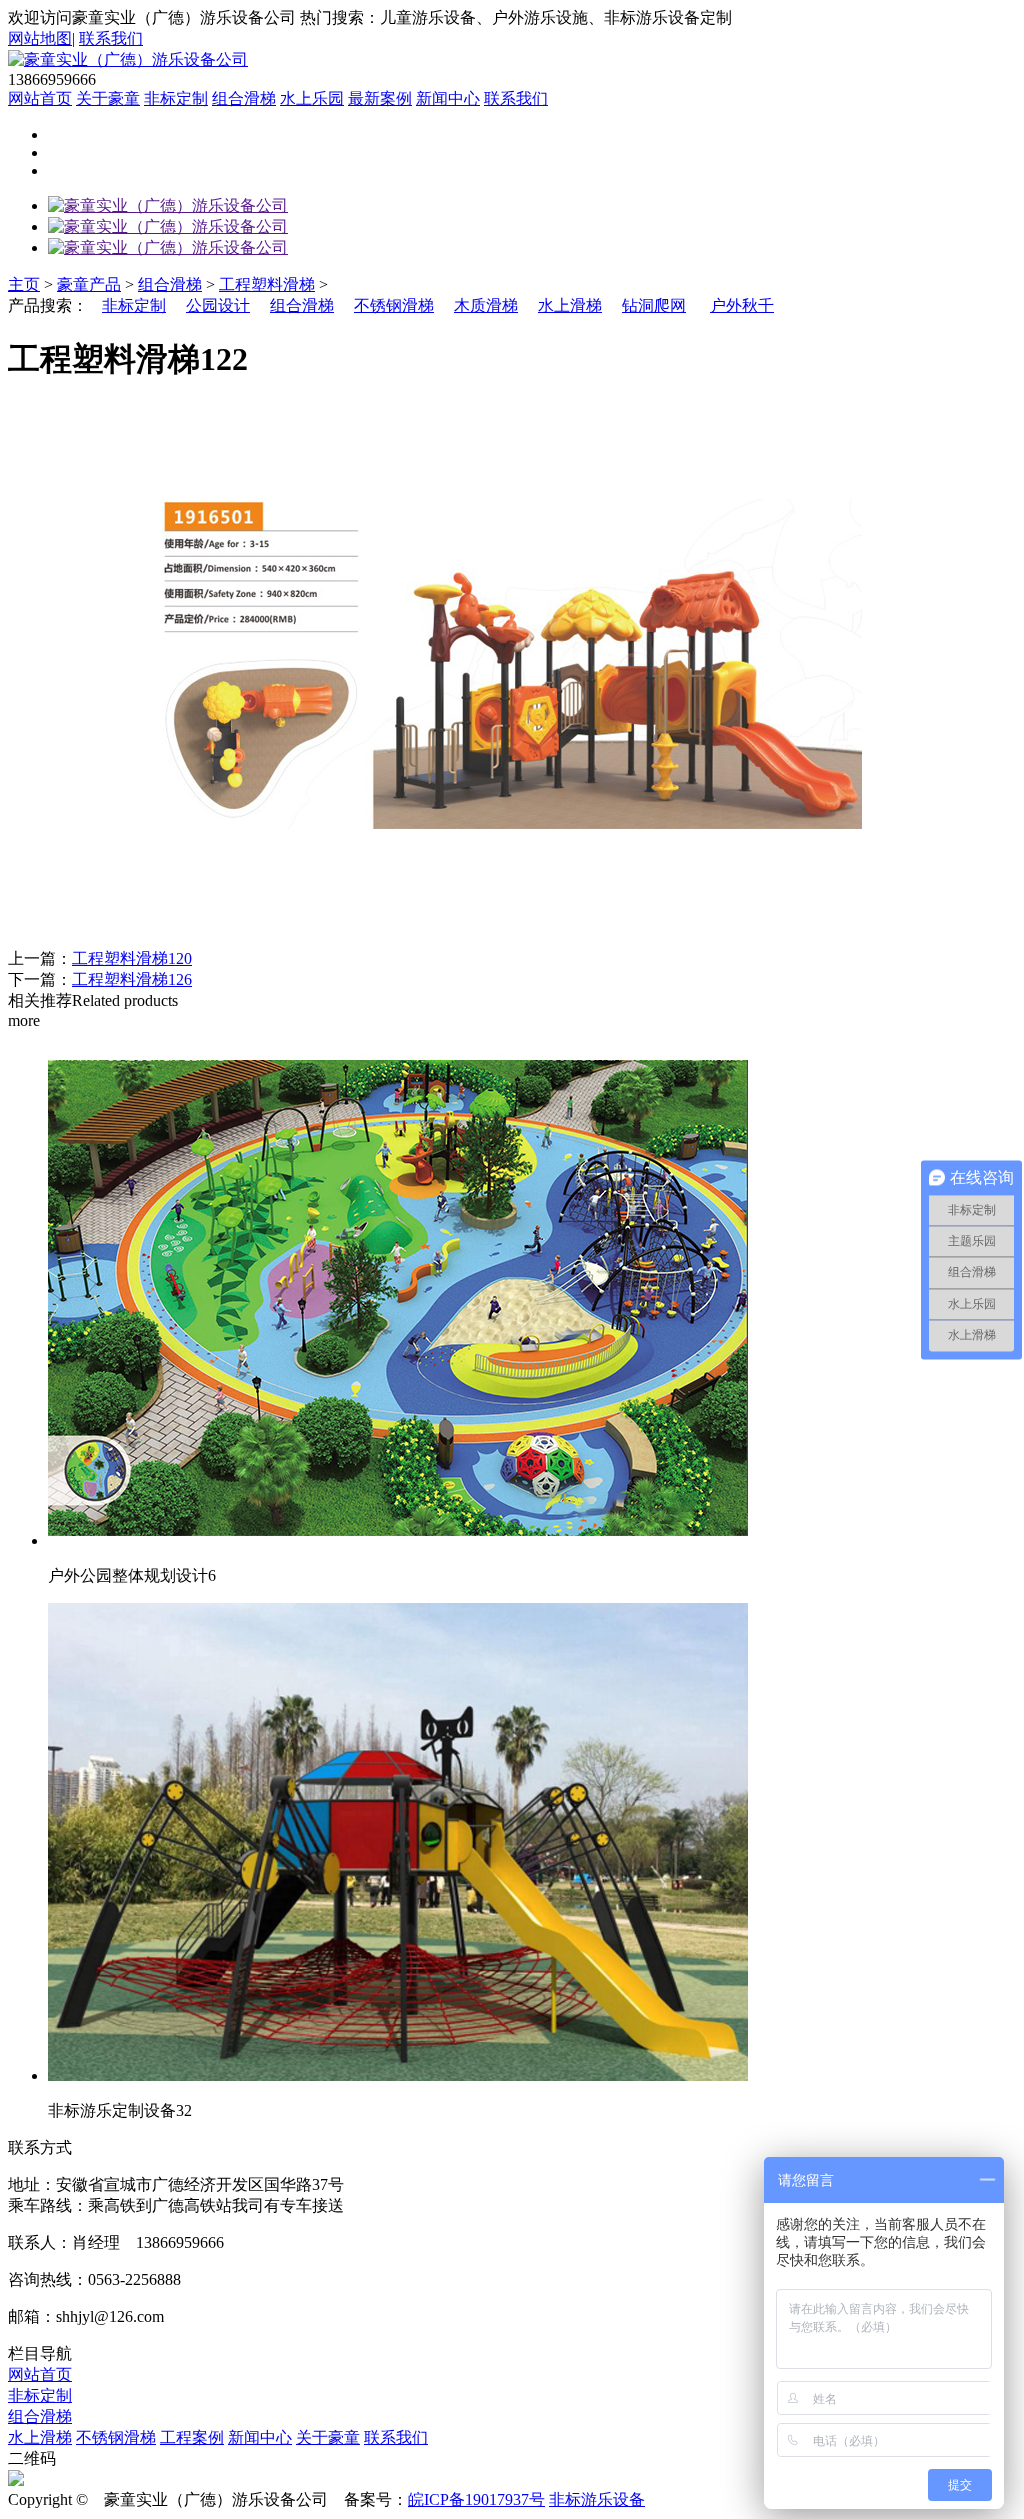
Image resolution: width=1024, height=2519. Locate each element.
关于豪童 (108, 98)
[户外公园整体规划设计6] (398, 1540)
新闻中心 (448, 98)
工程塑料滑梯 (267, 284)
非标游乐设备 (597, 2499)
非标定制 (176, 98)
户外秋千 (742, 305)
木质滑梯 (486, 305)
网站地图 (40, 38)
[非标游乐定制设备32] (398, 2075)
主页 (24, 284)
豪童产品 (89, 284)
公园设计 (218, 305)
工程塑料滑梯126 (132, 979)
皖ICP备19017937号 (476, 2499)
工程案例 (192, 2437)
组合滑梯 (244, 98)
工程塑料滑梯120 (132, 958)
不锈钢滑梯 (394, 305)
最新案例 (380, 98)
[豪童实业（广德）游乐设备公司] (168, 205)
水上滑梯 (570, 305)
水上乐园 (312, 98)
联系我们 (111, 38)
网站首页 (40, 98)
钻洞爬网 (654, 305)
